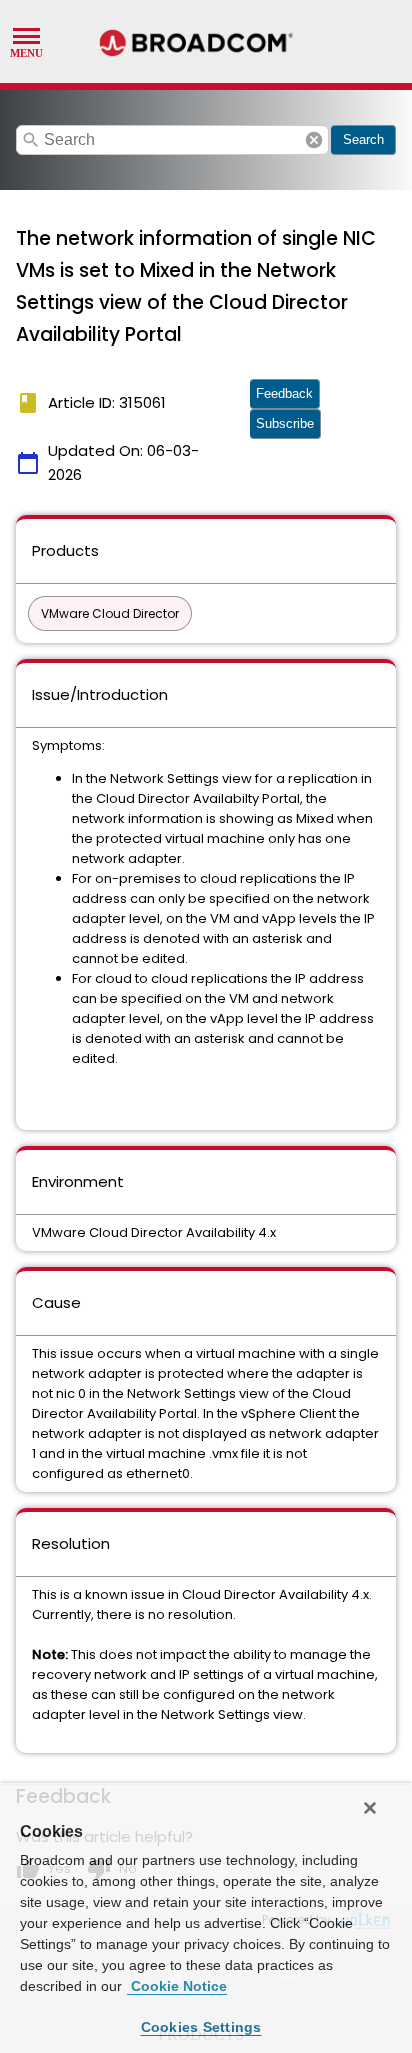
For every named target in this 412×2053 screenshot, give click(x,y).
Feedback (284, 393)
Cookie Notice (177, 1986)
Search (363, 139)
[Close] (370, 1808)
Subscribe (285, 423)
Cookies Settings (201, 2027)
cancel (314, 140)
